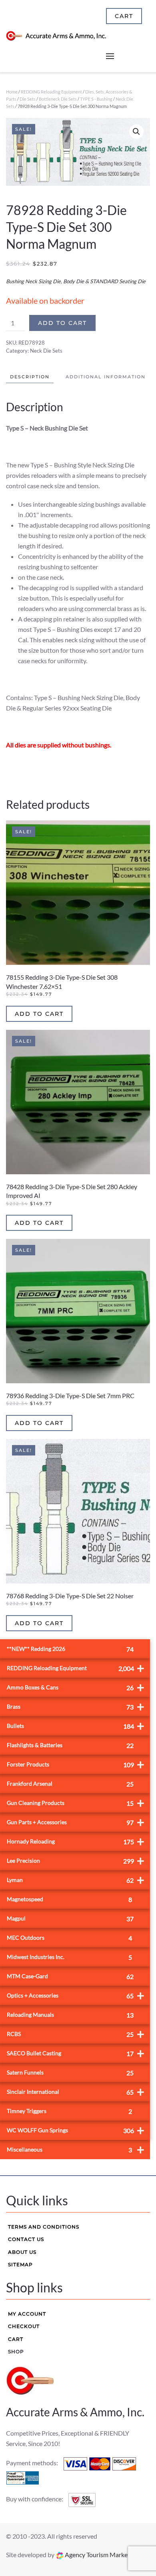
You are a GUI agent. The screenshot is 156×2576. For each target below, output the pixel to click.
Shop (16, 2352)
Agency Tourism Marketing (101, 2555)
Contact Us (26, 2239)
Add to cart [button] (39, 1014)
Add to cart (62, 323)
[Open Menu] (110, 56)
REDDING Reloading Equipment (51, 92)
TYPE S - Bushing (96, 99)
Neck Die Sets (46, 351)
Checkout (24, 2326)
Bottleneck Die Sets (58, 99)
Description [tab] (30, 377)
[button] (136, 132)
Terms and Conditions (44, 2227)
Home (12, 92)
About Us (22, 2252)
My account (27, 2314)
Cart (16, 2339)
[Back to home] (56, 36)
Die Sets (28, 99)
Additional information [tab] (106, 377)
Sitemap (20, 2264)
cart (124, 16)
